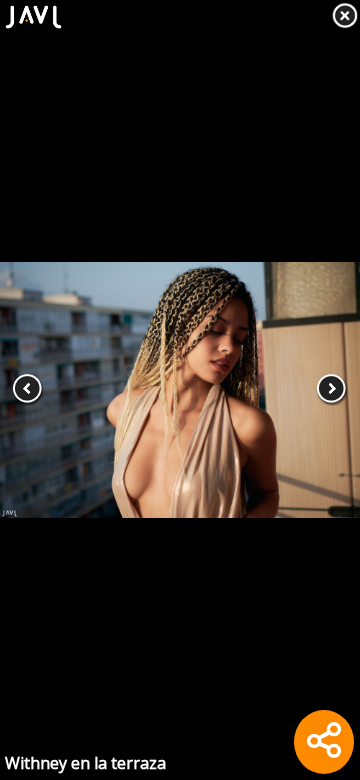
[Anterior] (36, 390)
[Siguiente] (324, 390)
